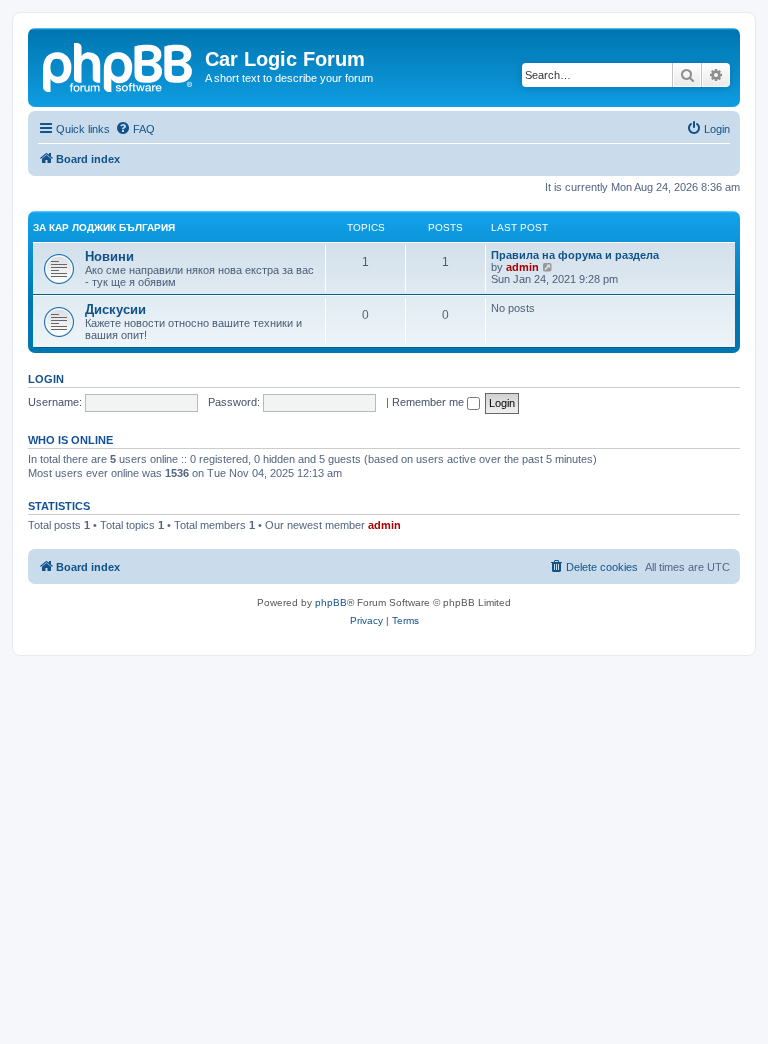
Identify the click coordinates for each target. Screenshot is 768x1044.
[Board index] (119, 65)
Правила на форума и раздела (575, 255)
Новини (109, 256)
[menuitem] (135, 129)
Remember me (429, 402)
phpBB (331, 602)
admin (522, 267)
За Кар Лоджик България (104, 227)
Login (46, 379)
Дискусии (115, 309)
